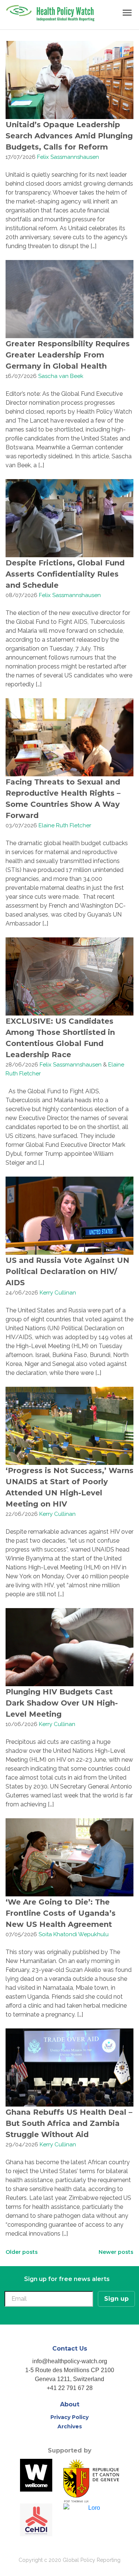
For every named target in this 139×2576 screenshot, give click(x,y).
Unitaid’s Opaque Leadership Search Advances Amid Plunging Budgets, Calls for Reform (69, 136)
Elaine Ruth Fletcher (65, 825)
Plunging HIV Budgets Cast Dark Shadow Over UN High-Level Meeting (62, 1703)
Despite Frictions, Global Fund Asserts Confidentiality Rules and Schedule (65, 574)
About (70, 2404)
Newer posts (116, 2252)
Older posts (22, 2252)
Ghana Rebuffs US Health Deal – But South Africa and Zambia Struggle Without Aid (69, 2123)
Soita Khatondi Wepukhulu (74, 1934)
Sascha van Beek (61, 376)
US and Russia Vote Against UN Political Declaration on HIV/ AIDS (67, 1271)
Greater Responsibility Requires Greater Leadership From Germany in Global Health (68, 355)
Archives (70, 2426)
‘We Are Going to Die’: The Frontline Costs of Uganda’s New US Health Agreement (61, 1913)
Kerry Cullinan (58, 1293)
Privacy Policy (69, 2417)
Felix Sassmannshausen (68, 157)
